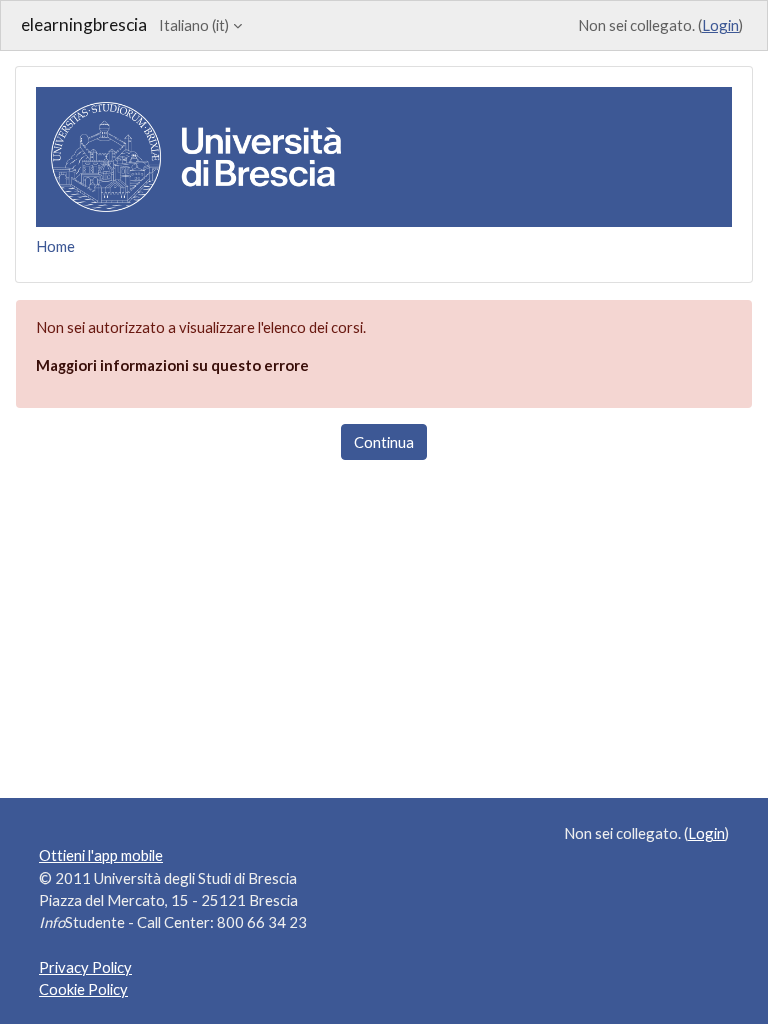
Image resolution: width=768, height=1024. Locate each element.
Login (720, 25)
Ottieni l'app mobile (101, 855)
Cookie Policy (83, 989)
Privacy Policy (85, 967)
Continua (384, 442)
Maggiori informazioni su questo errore (172, 365)
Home (55, 246)
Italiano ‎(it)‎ (194, 25)
